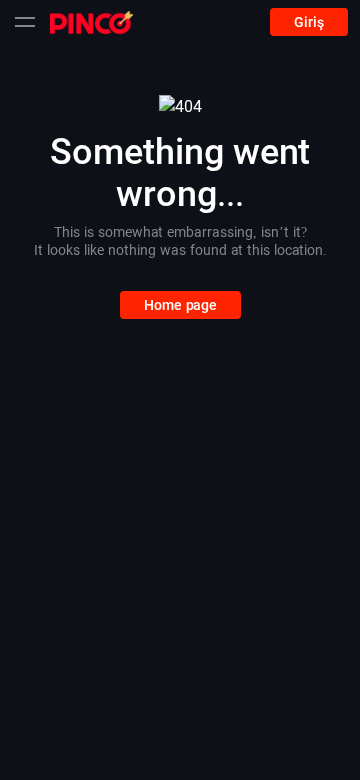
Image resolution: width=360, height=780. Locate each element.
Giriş (309, 22)
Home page (180, 305)
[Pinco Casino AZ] (91, 21)
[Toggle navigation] (25, 22)
